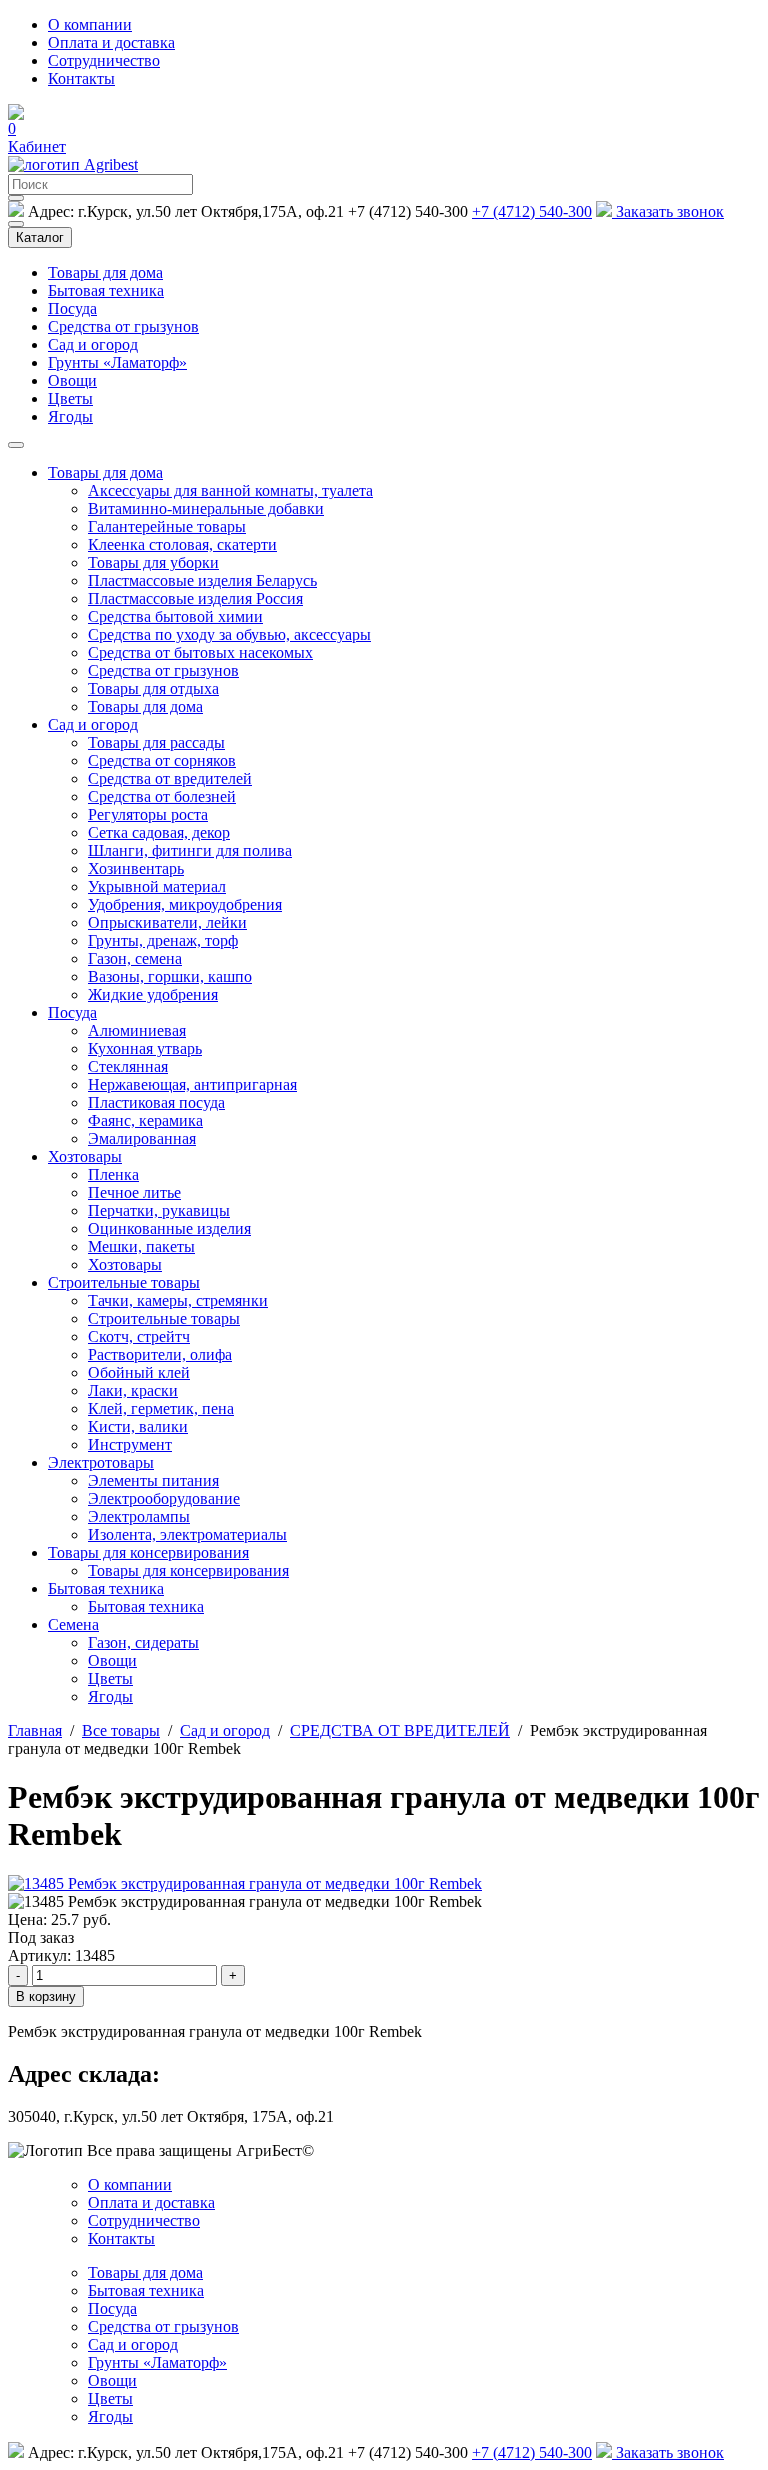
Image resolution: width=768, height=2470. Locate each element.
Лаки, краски (133, 1390)
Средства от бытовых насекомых (200, 652)
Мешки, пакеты (141, 1246)
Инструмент (130, 1444)
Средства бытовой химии (175, 616)
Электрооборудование (164, 1498)
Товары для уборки (153, 562)
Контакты (81, 78)
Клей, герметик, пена (161, 1408)
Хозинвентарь (136, 868)
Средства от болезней (162, 796)
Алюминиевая (137, 1030)
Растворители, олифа (160, 1354)
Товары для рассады (156, 742)
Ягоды (70, 416)
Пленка (113, 1174)
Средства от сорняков (162, 760)
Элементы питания (153, 1480)
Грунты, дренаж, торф (163, 940)
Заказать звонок (670, 211)
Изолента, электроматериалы (187, 1534)
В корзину (46, 1996)
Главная (35, 1730)
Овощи (72, 380)
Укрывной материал (157, 886)
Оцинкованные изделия (169, 1228)
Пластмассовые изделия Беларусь (202, 580)
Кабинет (37, 146)
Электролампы (139, 1516)
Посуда (72, 308)
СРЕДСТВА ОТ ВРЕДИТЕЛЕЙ (400, 1730)
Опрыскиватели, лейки (167, 922)
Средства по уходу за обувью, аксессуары (229, 634)
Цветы (70, 398)
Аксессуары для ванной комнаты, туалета (230, 490)
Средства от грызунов (123, 326)
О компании (90, 24)
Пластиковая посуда (156, 1102)
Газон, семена (135, 958)
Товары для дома (105, 272)
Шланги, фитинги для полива (190, 850)
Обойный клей (139, 1372)
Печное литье (134, 1192)
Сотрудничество (104, 60)
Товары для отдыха (153, 688)
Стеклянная (128, 1066)
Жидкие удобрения (153, 994)
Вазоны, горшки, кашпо (170, 976)
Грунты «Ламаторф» (117, 362)
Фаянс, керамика (145, 1120)
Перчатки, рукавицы (159, 1210)
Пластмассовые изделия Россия (195, 598)
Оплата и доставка (111, 42)
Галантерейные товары (167, 526)
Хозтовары (85, 1156)
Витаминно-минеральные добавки (206, 508)
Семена (73, 1624)
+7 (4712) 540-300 (532, 211)
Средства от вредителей (170, 778)
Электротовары (101, 1462)
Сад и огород (93, 344)
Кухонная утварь (145, 1048)
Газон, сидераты (143, 1642)
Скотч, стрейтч (139, 1336)
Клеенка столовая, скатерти (182, 544)
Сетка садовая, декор (159, 832)
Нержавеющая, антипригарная (192, 1084)
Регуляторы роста (148, 814)
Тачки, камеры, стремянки (178, 1300)
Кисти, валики (138, 1426)
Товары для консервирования (148, 1552)
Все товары (121, 1730)
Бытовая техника (106, 290)
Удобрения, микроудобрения (185, 904)
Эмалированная (142, 1138)
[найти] (16, 198)
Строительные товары (124, 1282)
